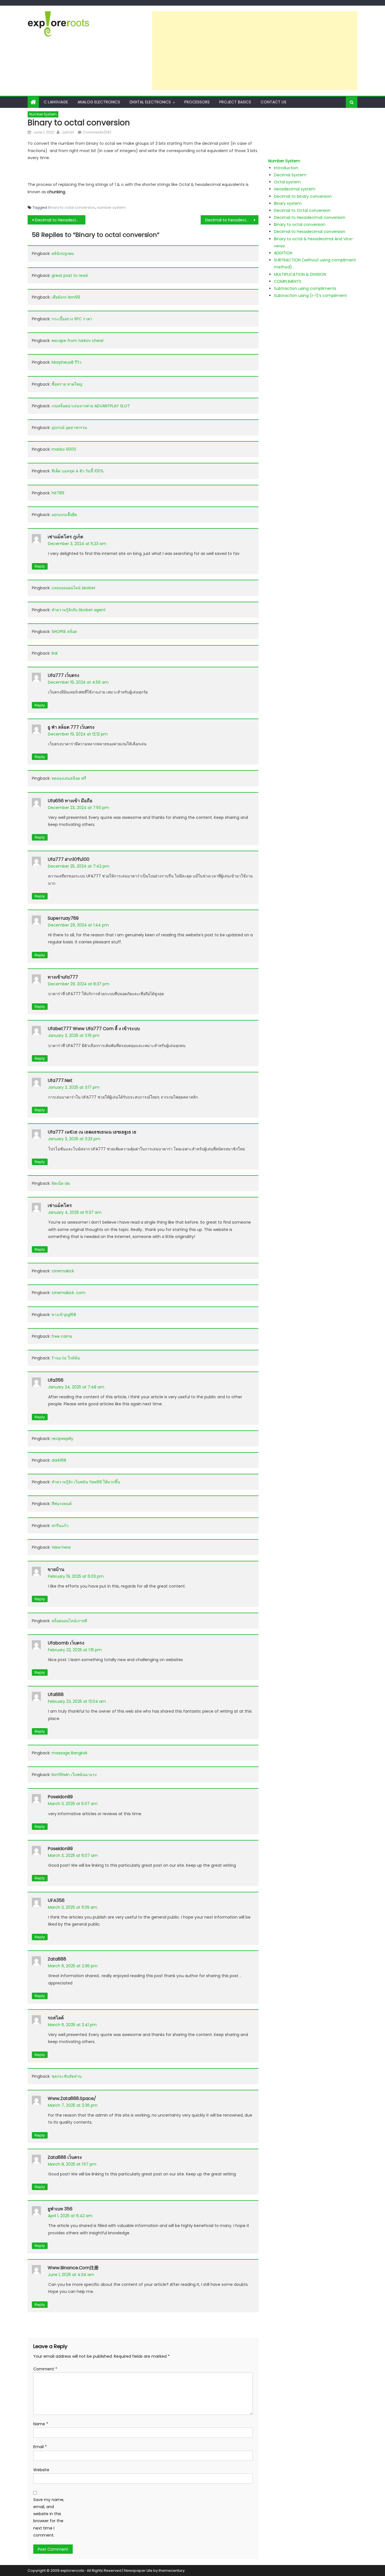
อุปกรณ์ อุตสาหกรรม (69, 428)
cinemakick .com (68, 1293)
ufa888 (56, 1694)
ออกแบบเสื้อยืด (64, 515)
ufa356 (56, 1380)
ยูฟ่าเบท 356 (60, 2209)
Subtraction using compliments (305, 288)
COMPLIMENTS (288, 281)
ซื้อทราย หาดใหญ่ (67, 384)
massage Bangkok (69, 1753)
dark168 (59, 1460)
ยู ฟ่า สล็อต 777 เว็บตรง (71, 727)
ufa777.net (60, 1080)
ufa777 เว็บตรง (63, 675)
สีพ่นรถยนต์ (62, 1504)
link (55, 653)
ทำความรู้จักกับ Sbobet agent (79, 610)
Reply (40, 566)
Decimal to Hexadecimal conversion (60, 220)
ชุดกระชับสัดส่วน (67, 2076)
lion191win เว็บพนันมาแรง (74, 1775)
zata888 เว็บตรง (65, 2157)
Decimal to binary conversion (303, 196)
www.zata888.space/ (72, 2098)
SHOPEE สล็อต (64, 632)
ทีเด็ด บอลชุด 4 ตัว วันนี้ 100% (78, 471)
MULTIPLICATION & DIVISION (300, 274)
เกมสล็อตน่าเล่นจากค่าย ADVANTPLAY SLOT (91, 406)
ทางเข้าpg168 (64, 1315)
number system (111, 207)
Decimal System (290, 175)
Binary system (288, 203)
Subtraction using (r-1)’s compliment (310, 295)
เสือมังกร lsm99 (66, 297)
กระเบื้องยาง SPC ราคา (72, 319)
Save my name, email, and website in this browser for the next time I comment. (49, 2517)
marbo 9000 (64, 449)
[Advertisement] (255, 51)
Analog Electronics (99, 102)
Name (41, 2424)
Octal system (287, 182)
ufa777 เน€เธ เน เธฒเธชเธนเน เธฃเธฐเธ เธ (92, 1132)
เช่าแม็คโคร (60, 1205)
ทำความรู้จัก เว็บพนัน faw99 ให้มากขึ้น (86, 1482)
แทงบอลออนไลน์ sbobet (74, 588)
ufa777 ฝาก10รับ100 (68, 859)
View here (61, 1547)
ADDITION (283, 253)
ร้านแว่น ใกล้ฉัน (66, 1358)
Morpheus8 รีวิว (67, 362)
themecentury (172, 2571)
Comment (45, 2369)
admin (68, 132)
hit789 (58, 493)
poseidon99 (60, 1797)
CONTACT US (274, 102)
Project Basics (235, 102)
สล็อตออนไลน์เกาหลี (69, 1621)
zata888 (57, 1959)
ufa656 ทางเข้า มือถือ (70, 801)
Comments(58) (97, 132)
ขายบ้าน (56, 1569)
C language (56, 102)
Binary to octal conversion (72, 207)
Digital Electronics (150, 102)
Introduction (286, 168)
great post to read (70, 275)
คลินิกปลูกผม (63, 254)
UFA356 (56, 1900)
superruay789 (63, 918)
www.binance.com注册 (73, 2268)
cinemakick (63, 1271)
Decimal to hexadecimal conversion (232, 220)
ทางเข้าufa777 (63, 977)
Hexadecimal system (295, 189)
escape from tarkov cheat (78, 341)
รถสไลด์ (56, 2018)
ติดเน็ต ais (61, 1183)
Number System (43, 114)
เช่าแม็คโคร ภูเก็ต (65, 537)
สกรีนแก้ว (60, 1526)
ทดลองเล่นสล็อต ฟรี (69, 778)
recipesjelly (62, 1439)
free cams (62, 1336)
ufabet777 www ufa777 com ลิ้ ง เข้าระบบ (94, 1029)
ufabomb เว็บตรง (66, 1643)
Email (40, 2447)
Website (41, 2470)
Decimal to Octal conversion (302, 210)
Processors (197, 102)
